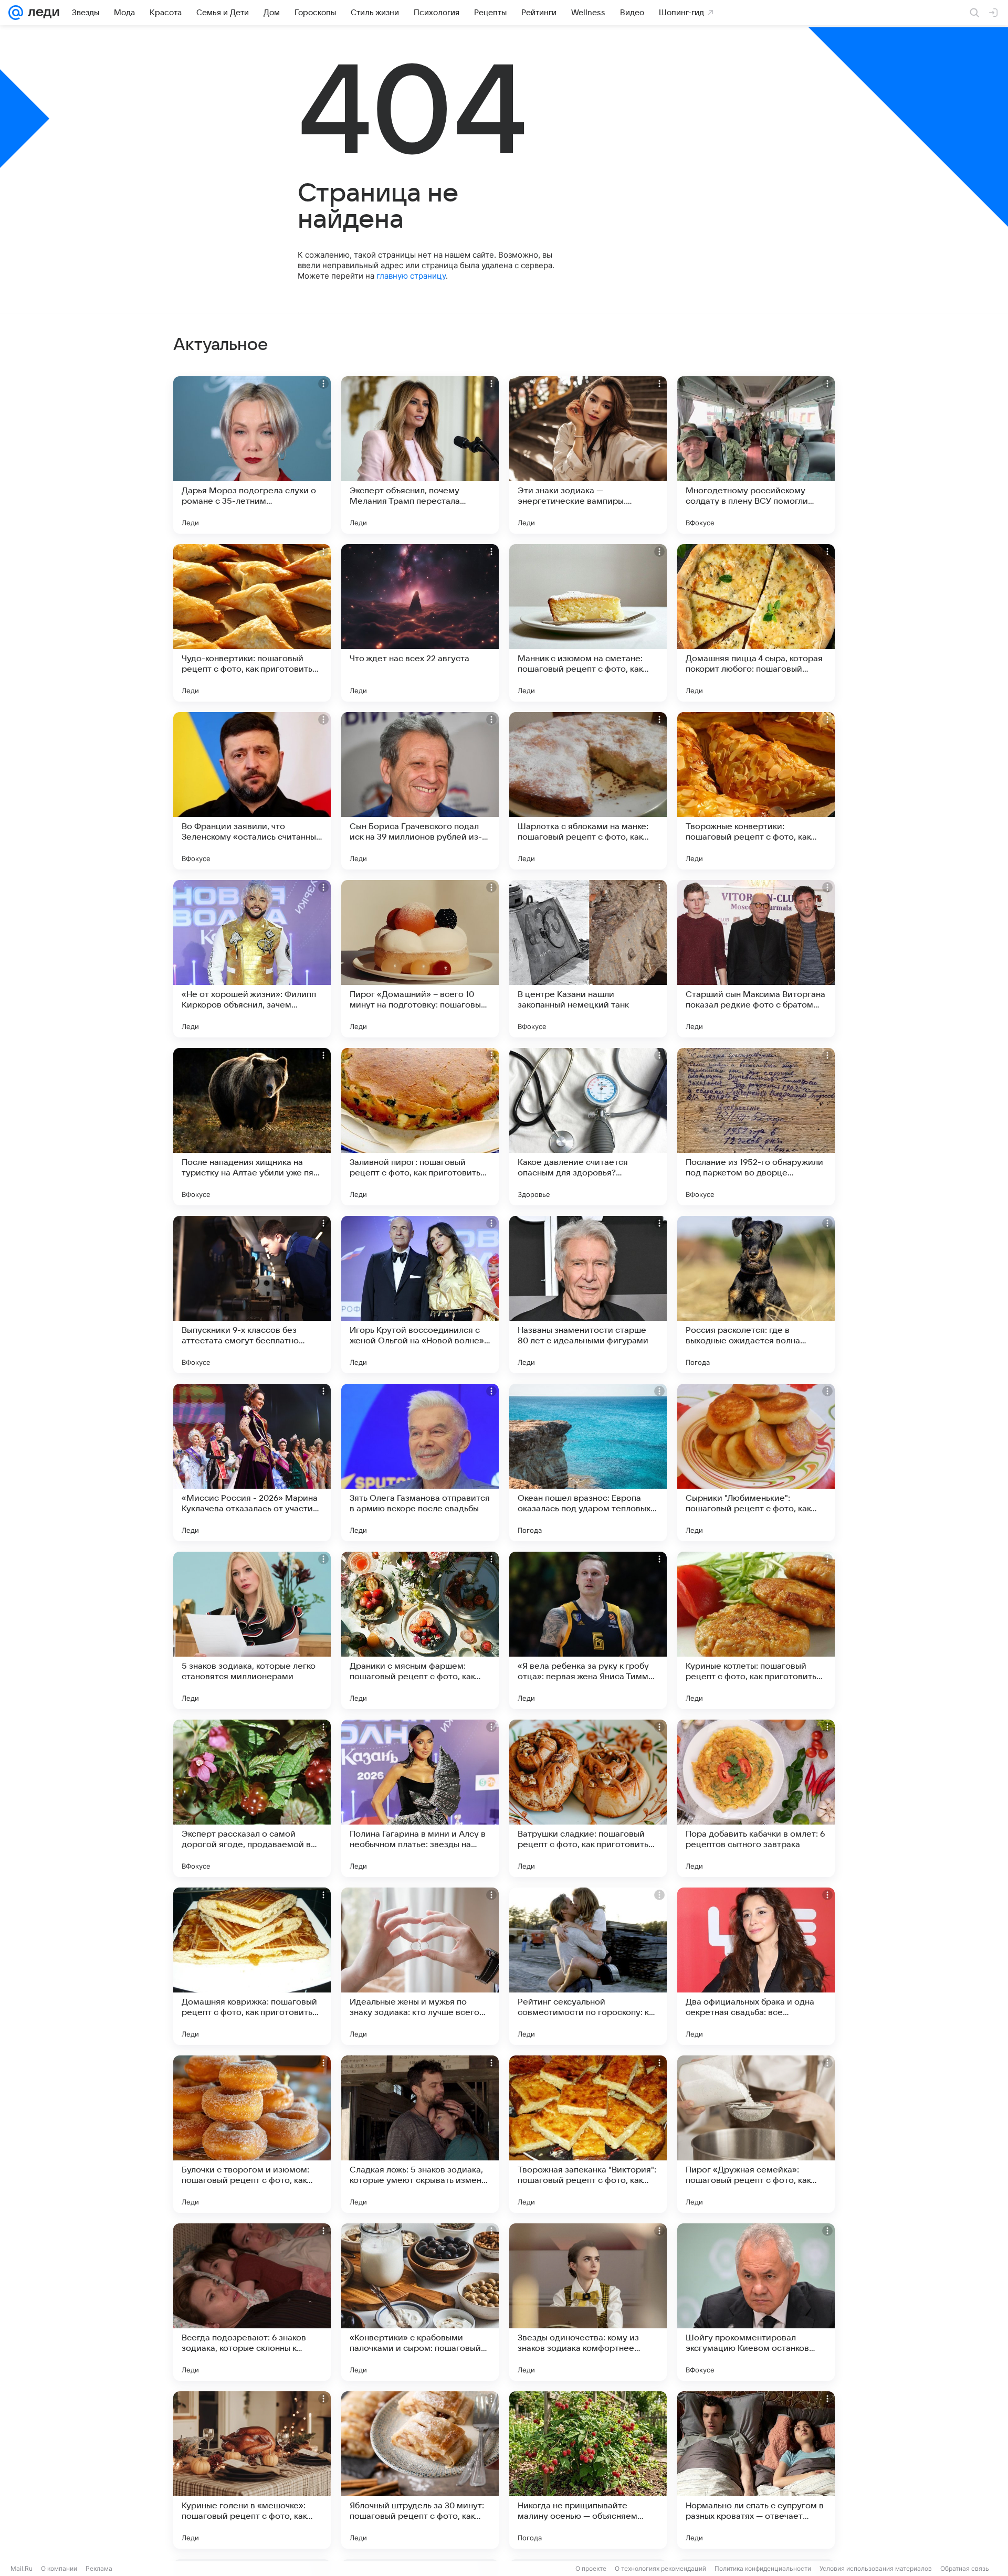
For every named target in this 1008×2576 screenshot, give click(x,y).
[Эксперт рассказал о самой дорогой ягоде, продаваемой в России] (252, 1798)
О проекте (591, 2568)
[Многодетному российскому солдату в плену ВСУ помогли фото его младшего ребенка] (756, 455)
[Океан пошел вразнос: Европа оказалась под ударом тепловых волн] (588, 1462)
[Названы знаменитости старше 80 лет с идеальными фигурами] (588, 1295)
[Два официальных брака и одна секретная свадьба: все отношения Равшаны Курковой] (756, 1966)
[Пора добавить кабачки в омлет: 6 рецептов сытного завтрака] (756, 1798)
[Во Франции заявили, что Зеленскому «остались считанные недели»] (252, 791)
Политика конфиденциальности (763, 2568)
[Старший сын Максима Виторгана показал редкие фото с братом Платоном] (756, 959)
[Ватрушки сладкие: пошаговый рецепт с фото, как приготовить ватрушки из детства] (588, 1798)
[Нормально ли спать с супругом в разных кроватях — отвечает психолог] (756, 2470)
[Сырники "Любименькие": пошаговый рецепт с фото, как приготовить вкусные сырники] (756, 1462)
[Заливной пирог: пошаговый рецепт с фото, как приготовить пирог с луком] (420, 1127)
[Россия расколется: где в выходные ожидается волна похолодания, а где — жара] (756, 1295)
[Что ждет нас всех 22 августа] (420, 623)
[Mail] (16, 13)
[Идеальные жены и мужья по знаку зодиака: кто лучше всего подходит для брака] (420, 1966)
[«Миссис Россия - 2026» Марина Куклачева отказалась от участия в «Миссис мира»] (252, 1462)
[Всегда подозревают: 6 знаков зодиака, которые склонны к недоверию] (252, 2302)
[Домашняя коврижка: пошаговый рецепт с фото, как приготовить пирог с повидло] (252, 1966)
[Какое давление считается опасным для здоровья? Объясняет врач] (588, 1127)
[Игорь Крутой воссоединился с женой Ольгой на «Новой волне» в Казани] (420, 1295)
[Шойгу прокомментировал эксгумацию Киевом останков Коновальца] (756, 2302)
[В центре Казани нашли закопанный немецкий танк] (588, 959)
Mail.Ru (22, 2568)
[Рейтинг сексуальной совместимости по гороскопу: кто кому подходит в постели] (588, 1966)
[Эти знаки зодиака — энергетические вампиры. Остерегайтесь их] (588, 455)
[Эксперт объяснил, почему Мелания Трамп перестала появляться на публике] (420, 455)
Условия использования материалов (876, 2568)
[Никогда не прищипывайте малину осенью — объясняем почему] (588, 2470)
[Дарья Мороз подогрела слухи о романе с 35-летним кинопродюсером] (252, 455)
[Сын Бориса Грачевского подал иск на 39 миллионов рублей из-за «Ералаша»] (420, 791)
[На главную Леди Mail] (41, 13)
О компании (59, 2568)
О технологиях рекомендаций (660, 2568)
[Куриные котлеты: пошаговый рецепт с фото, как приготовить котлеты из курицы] (756, 1630)
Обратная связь (965, 2568)
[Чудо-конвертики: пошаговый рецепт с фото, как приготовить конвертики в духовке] (252, 623)
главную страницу (411, 276)
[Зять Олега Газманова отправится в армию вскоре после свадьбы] (420, 1462)
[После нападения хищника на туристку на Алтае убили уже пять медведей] (252, 1127)
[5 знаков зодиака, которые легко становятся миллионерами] (252, 1630)
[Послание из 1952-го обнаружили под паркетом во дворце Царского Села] (756, 1127)
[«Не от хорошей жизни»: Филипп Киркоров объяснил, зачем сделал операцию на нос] (252, 959)
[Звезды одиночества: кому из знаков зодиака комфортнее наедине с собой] (588, 2302)
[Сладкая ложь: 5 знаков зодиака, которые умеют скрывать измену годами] (420, 2134)
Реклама (99, 2568)
